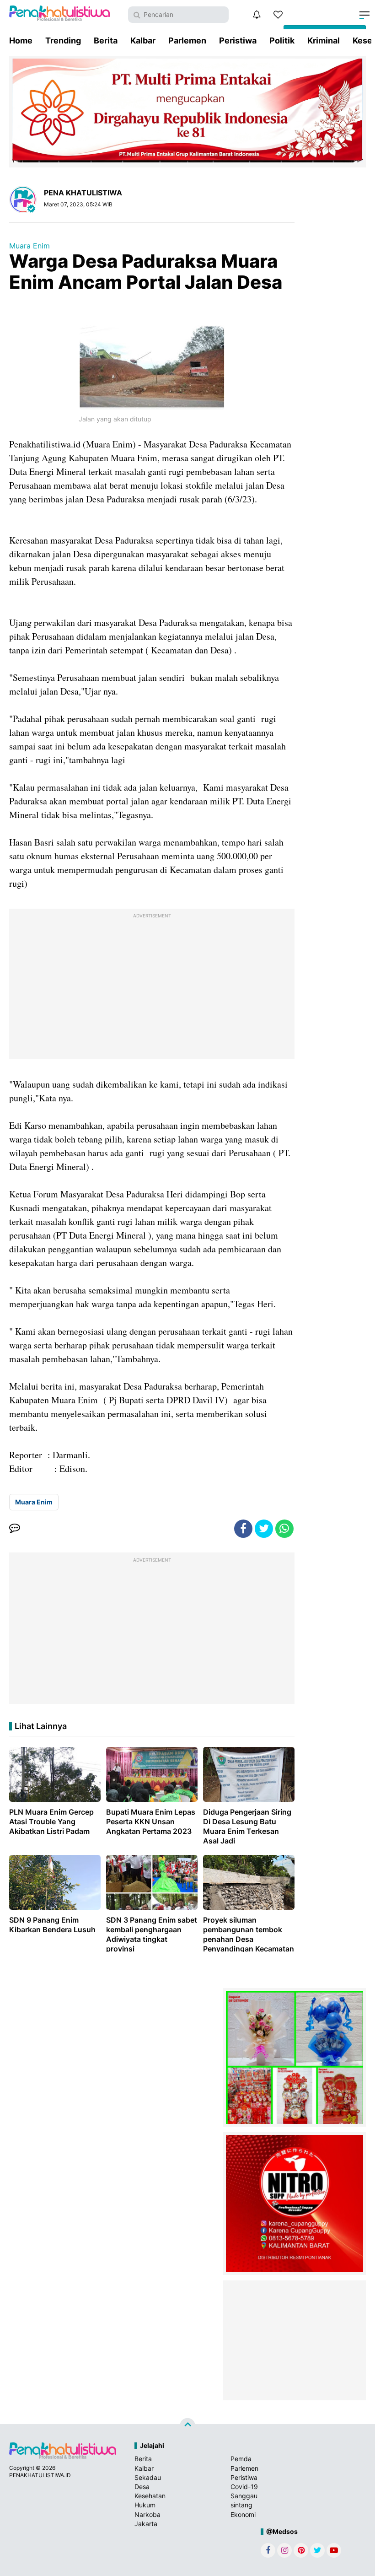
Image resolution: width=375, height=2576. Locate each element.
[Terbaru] (257, 15)
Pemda (241, 2459)
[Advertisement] (152, 986)
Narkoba (147, 2514)
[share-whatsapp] (284, 1529)
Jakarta (146, 2524)
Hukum (145, 2505)
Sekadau (148, 2477)
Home (21, 40)
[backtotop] (187, 2426)
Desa (142, 2487)
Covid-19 (244, 2487)
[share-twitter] (264, 1529)
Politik (282, 40)
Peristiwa (238, 40)
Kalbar (143, 40)
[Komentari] (15, 1529)
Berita (106, 40)
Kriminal (324, 40)
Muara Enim (29, 246)
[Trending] (278, 15)
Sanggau (244, 2496)
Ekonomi (243, 2514)
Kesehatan (150, 2496)
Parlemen (187, 40)
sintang (241, 2505)
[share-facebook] (243, 1529)
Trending (63, 40)
